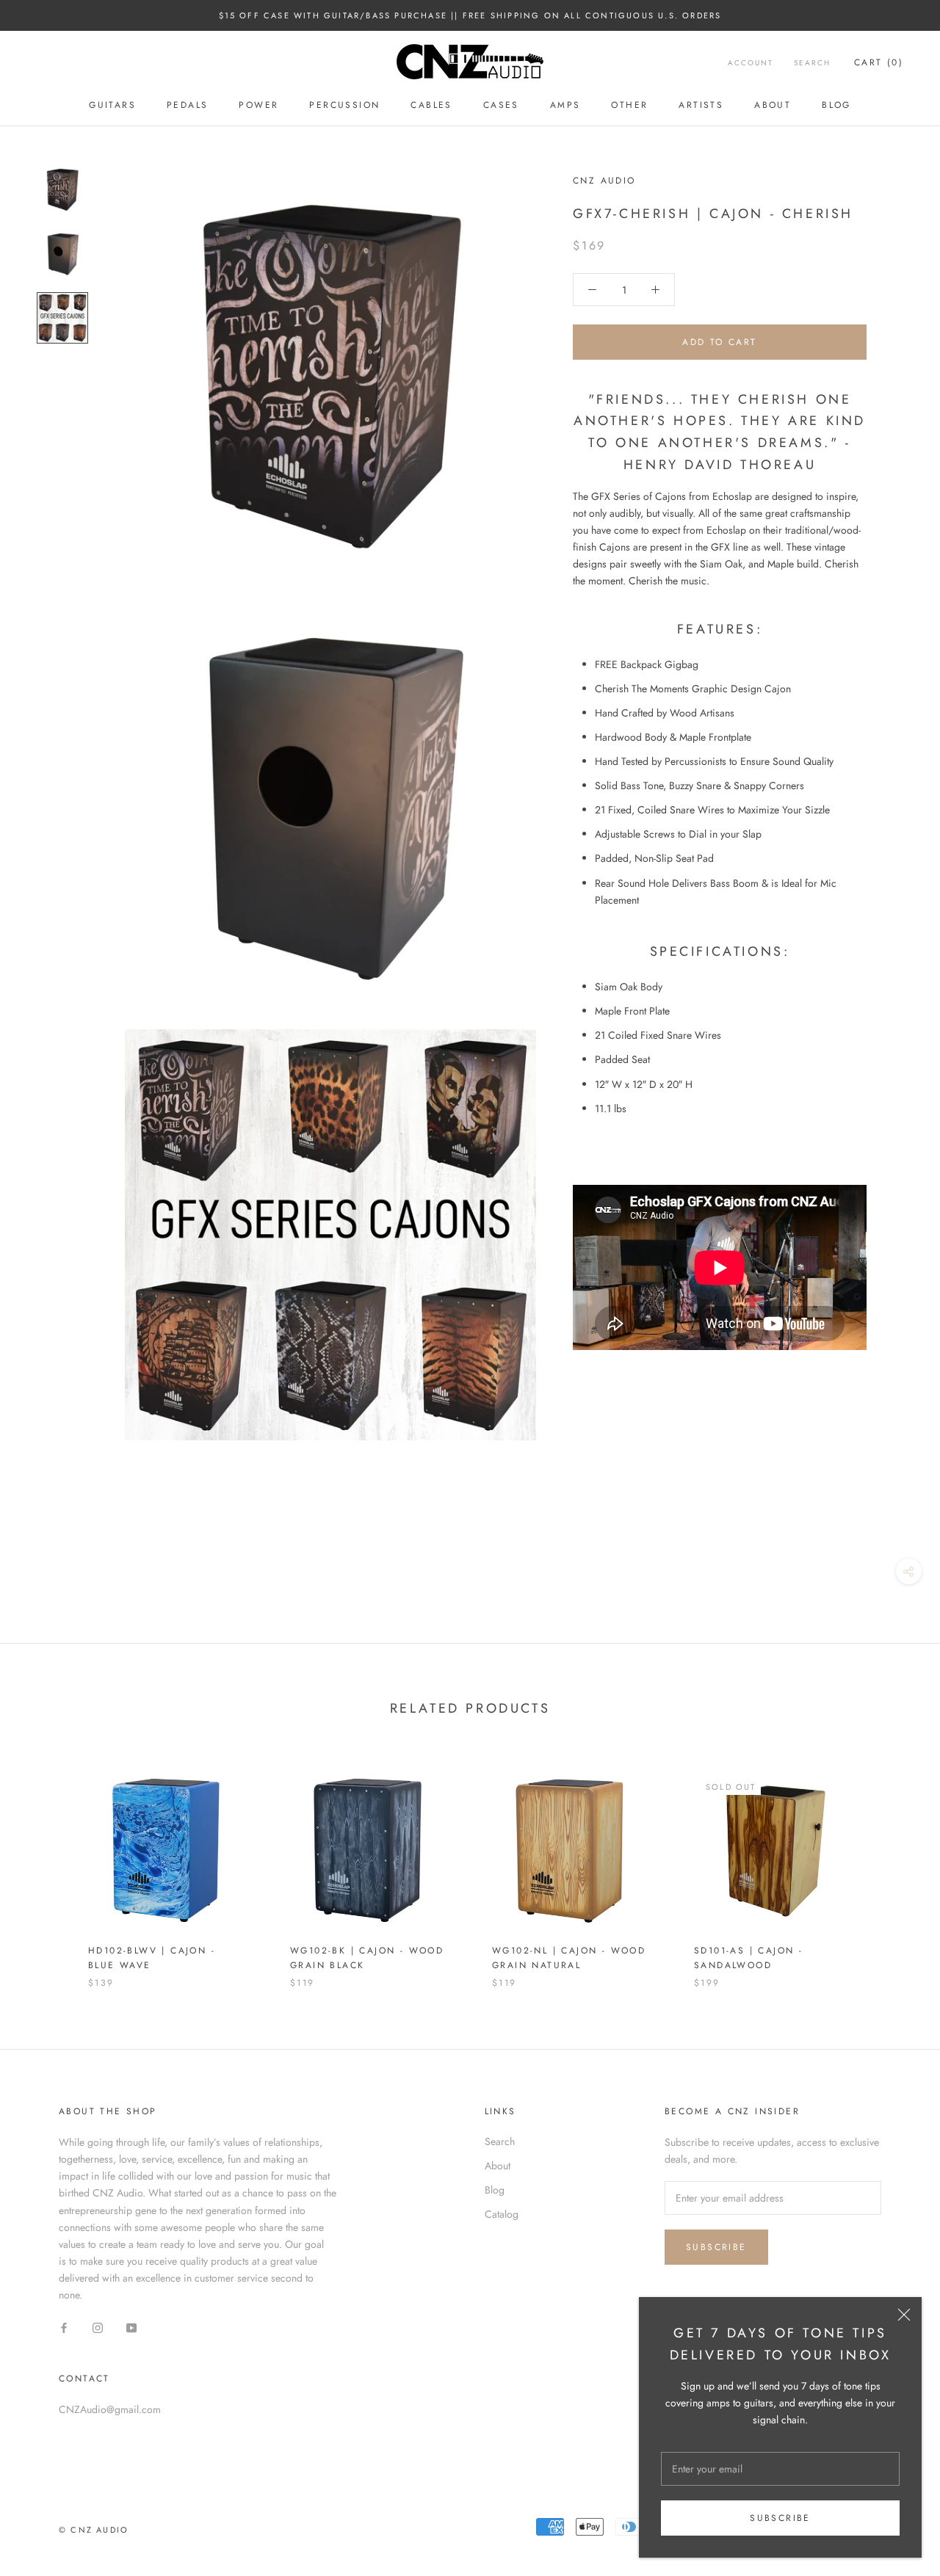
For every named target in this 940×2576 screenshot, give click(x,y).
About (773, 105)
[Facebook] (64, 2327)
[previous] (46, 1864)
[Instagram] (98, 2327)
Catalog (502, 2214)
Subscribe (780, 2518)
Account (751, 63)
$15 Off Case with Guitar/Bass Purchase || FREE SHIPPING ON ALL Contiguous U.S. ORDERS (470, 15)
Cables (431, 105)
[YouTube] (131, 2327)
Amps (565, 105)
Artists (701, 105)
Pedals (187, 105)
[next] (894, 1864)
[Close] (904, 2315)
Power (258, 105)
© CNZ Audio (94, 2530)
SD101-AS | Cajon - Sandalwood (748, 1958)
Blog (836, 105)
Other (629, 105)
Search (812, 63)
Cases (501, 105)
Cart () (879, 62)
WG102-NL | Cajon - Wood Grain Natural (569, 1958)
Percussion (344, 105)
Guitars (112, 105)
